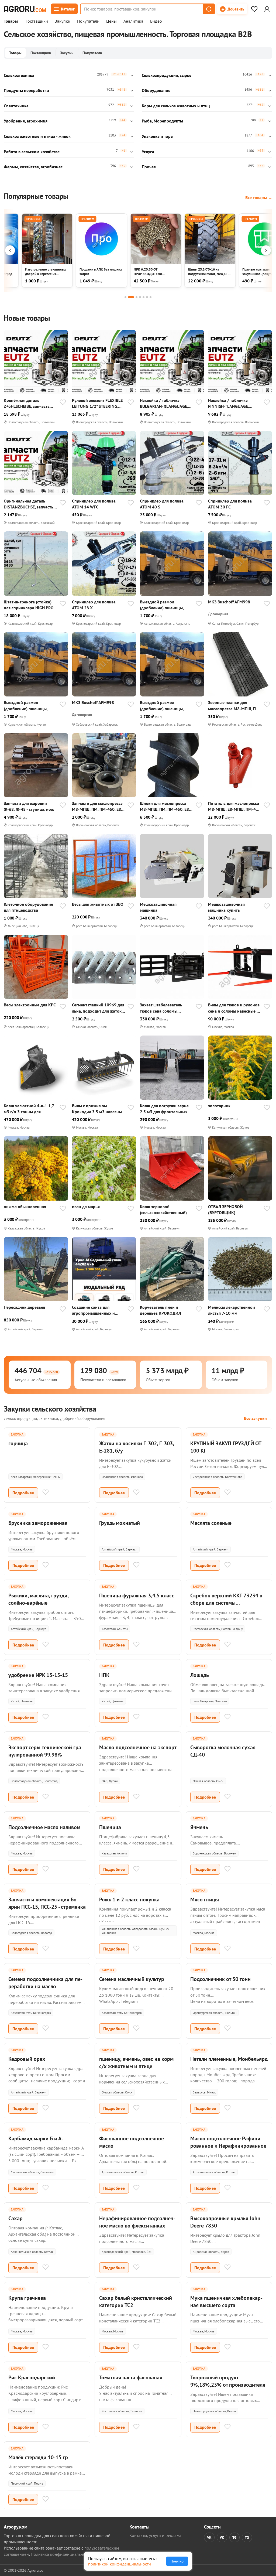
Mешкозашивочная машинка (158, 907)
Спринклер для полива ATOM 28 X (94, 605)
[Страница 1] (125, 297)
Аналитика (133, 21)
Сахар (15, 2218)
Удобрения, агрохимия (26, 121)
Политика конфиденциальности (61, 2554)
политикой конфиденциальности (120, 2564)
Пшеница (110, 1827)
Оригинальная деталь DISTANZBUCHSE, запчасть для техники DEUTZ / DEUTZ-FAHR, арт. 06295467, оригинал (30, 504)
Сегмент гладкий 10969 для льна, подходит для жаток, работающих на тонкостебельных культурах (98, 1008)
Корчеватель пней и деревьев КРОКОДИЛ (161, 1310)
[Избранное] (254, 9)
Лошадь (200, 1675)
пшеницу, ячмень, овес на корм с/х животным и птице (136, 2063)
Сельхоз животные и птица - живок (37, 136)
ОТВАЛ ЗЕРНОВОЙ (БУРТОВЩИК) (225, 1210)
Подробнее (23, 1493)
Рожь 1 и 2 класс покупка (129, 1899)
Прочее (149, 167)
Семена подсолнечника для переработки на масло (45, 1983)
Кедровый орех (27, 2059)
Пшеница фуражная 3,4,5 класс (137, 1596)
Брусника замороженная (38, 1523)
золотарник (219, 1106)
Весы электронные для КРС (30, 1005)
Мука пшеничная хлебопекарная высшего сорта (226, 2302)
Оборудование (156, 90)
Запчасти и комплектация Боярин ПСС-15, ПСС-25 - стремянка (47, 1903)
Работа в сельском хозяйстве (32, 152)
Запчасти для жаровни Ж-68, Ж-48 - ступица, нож (29, 806)
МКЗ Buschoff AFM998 (229, 602)
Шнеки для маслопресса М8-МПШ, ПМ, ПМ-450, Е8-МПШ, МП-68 (165, 806)
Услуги (148, 152)
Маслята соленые (211, 1523)
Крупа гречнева (27, 2298)
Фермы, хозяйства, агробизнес (33, 167)
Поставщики (36, 21)
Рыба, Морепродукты (162, 121)
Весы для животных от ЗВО (98, 904)
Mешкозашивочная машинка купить (226, 907)
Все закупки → (258, 1418)
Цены (111, 21)
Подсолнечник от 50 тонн (220, 1979)
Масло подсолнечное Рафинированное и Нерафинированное (228, 2142)
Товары (11, 21)
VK (209, 2537)
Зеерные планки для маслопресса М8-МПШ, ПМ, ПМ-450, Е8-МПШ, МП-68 (234, 706)
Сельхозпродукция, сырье (167, 75)
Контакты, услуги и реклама (155, 2535)
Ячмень (199, 1827)
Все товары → (259, 197)
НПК (104, 1675)
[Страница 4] (140, 297)
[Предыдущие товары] (10, 250)
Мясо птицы (205, 1899)
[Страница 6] (147, 297)
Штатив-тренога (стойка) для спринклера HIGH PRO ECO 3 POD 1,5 (29, 605)
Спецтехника (16, 106)
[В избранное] (63, 403)
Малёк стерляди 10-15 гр (38, 2457)
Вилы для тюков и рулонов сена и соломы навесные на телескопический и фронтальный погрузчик (235, 1008)
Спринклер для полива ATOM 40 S (162, 504)
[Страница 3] (137, 297)
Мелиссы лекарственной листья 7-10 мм (232, 1310)
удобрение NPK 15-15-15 (38, 1675)
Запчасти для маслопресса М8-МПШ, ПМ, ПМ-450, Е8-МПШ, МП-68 (97, 806)
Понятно (177, 2561)
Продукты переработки (26, 90)
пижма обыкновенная (25, 1207)
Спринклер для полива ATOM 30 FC (230, 504)
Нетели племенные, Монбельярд (229, 2059)
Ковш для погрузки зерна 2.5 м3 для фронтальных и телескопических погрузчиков (165, 1109)
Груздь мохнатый (120, 1523)
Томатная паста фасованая (131, 2377)
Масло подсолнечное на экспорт (138, 1747)
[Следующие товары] (266, 250)
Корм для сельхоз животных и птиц (176, 106)
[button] (209, 9)
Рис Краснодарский (32, 2377)
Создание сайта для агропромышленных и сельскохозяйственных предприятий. (94, 1310)
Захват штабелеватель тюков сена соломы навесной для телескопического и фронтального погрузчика (165, 1008)
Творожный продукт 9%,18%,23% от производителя (228, 2381)
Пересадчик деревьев (25, 1307)
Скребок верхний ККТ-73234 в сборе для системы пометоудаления (226, 1603)
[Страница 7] (151, 297)
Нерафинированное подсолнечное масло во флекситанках (137, 2222)
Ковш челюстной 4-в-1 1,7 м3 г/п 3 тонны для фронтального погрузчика (29, 1109)
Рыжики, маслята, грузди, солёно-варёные (38, 1599)
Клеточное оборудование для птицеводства (28, 907)
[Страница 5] (144, 297)
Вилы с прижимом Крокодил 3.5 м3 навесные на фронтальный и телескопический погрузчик (98, 1109)
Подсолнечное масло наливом (44, 1827)
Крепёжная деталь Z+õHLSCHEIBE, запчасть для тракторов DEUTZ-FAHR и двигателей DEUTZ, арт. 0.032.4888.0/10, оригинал (30, 403)
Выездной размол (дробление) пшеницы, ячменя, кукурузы (162, 605)
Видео (156, 21)
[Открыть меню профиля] (267, 9)
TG (234, 2537)
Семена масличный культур (132, 1979)
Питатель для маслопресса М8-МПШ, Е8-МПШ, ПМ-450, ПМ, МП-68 (235, 806)
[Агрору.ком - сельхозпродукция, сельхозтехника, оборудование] (25, 9)
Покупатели (88, 21)
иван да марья (86, 1207)
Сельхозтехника (19, 75)
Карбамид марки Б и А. (36, 2138)
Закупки (63, 21)
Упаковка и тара (157, 136)
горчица (18, 1443)
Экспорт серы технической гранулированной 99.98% (46, 1751)
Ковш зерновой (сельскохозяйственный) (163, 1210)
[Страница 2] (131, 297)
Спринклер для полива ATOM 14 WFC (94, 504)
